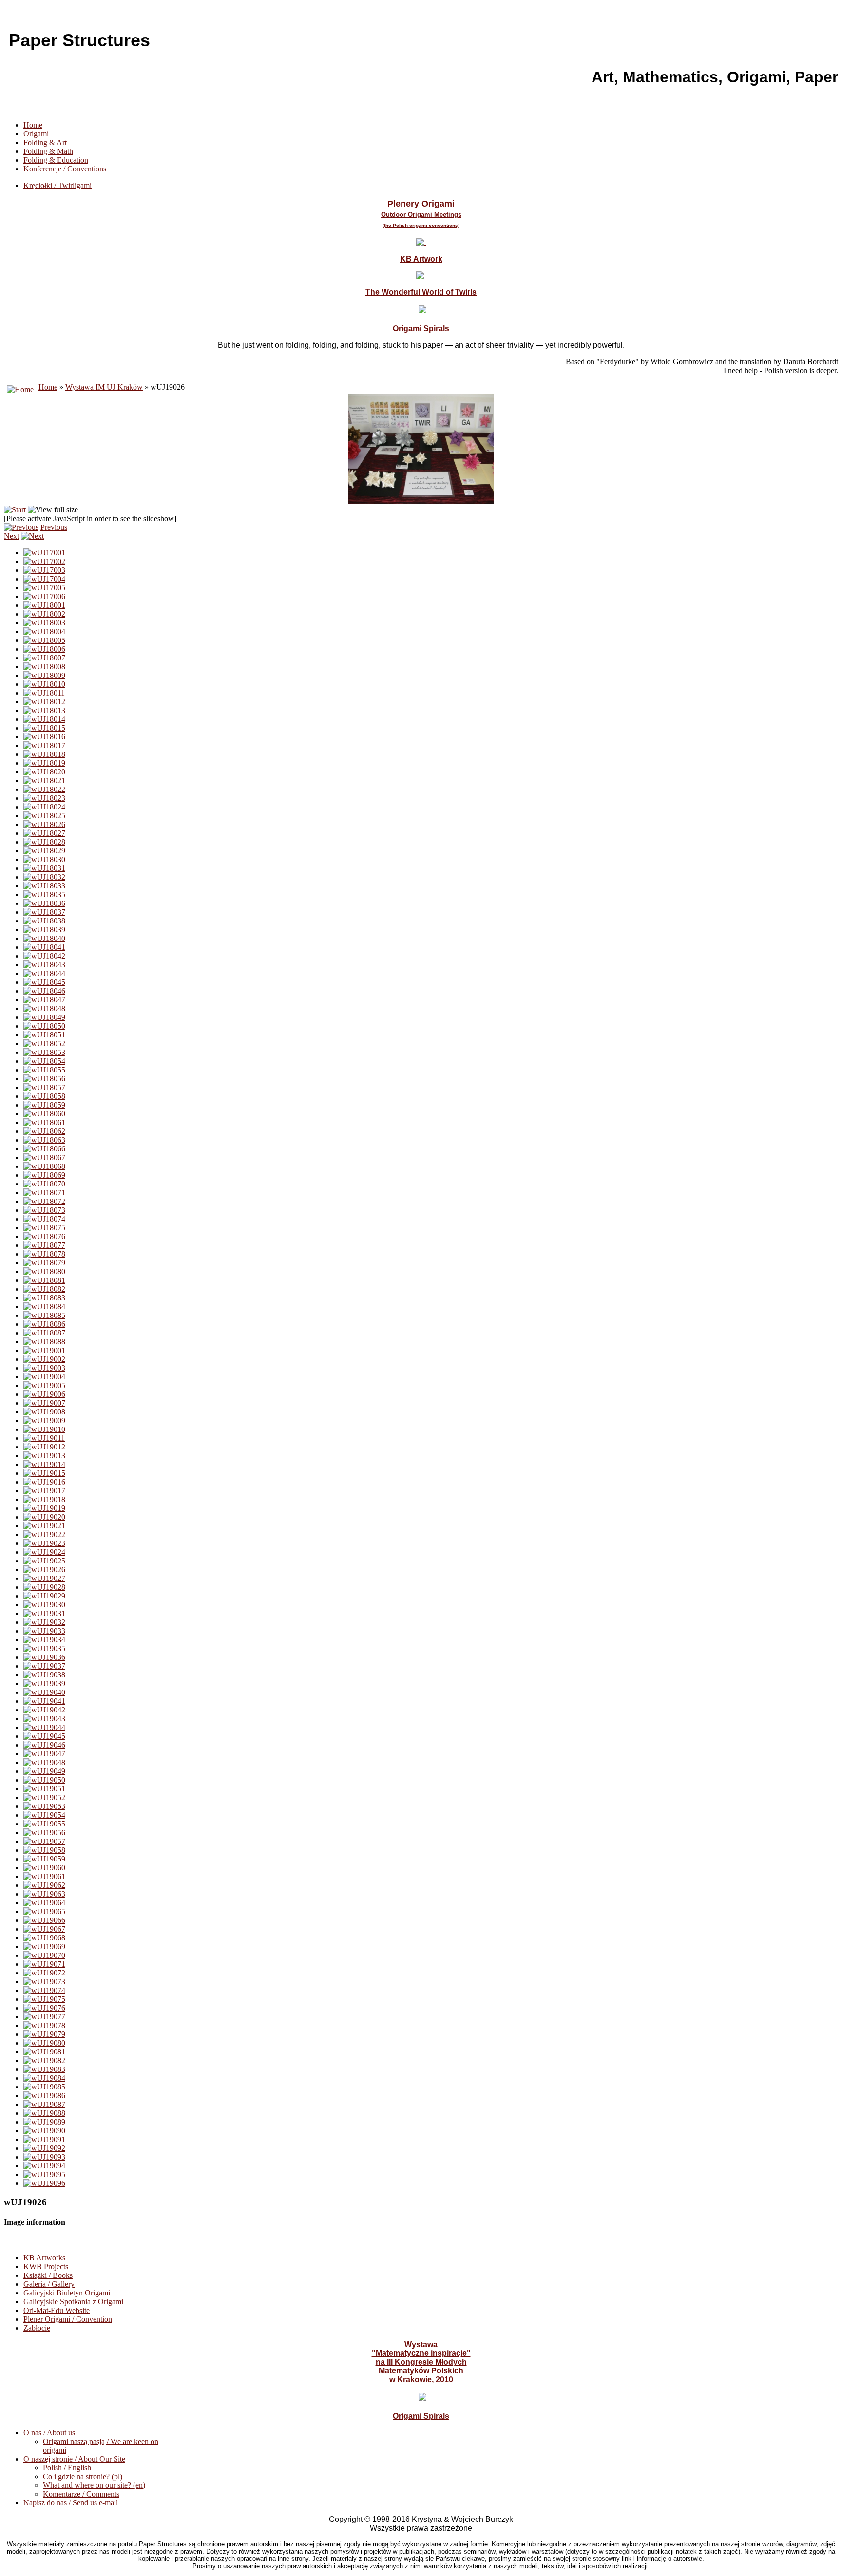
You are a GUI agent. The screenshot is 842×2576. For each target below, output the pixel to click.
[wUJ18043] (44, 965)
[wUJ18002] (44, 614)
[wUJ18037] (44, 912)
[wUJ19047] (44, 1754)
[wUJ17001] (44, 553)
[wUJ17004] (44, 579)
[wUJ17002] (44, 561)
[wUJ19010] (44, 1429)
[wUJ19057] (44, 1841)
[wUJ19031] (44, 1613)
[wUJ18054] (44, 1061)
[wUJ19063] (44, 1894)
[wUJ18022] (44, 789)
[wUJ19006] (44, 1394)
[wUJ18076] (44, 1236)
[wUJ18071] (44, 1193)
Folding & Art (45, 142)
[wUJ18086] (44, 1324)
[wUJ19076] (44, 2008)
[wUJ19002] (44, 1359)
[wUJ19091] (44, 2139)
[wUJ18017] (44, 745)
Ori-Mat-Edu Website (57, 2310)
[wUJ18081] (44, 1280)
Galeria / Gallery (49, 2284)
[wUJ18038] (44, 921)
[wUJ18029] (44, 851)
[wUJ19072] (44, 1973)
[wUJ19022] (44, 1534)
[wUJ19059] (44, 1859)
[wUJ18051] (44, 1035)
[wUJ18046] (44, 991)
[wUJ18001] (44, 605)
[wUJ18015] (44, 728)
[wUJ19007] (44, 1403)
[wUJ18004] (44, 631)
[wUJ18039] (44, 930)
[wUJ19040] (44, 1692)
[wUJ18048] (44, 1008)
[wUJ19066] (44, 1920)
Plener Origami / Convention (68, 2319)
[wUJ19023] (44, 1543)
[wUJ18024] (44, 807)
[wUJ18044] (44, 973)
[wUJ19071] (44, 1964)
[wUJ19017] (44, 1491)
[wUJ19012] (44, 1447)
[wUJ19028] (44, 1587)
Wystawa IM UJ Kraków (104, 387)
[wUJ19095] (44, 2174)
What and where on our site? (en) (94, 2485)
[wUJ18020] (44, 772)
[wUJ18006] (44, 649)
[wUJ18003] (44, 623)
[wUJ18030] (44, 859)
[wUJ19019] (44, 1508)
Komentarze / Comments (81, 2494)
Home (33, 125)
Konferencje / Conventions (65, 169)
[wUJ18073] (44, 1210)
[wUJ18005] (44, 640)
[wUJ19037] (44, 1666)
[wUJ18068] (44, 1166)
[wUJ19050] (44, 1780)
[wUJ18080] (44, 1271)
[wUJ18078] (44, 1254)
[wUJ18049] (44, 1017)
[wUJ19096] (44, 2183)
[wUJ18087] (44, 1333)
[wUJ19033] (44, 1631)
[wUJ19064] (44, 1903)
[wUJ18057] (44, 1087)
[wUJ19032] (44, 1622)
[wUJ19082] (44, 2060)
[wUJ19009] (44, 1420)
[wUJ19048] (44, 1762)
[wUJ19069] (44, 1946)
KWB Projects (46, 2266)
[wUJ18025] (44, 816)
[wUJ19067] (44, 1929)
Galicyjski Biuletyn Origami (67, 2293)
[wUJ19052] (44, 1797)
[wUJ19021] (44, 1526)
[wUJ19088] (44, 2113)
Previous (54, 527)
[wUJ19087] (44, 2104)
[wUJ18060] (44, 1114)
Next (11, 536)
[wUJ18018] (44, 754)
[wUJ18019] (44, 763)
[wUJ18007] (44, 658)
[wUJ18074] (44, 1219)
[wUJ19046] (44, 1745)
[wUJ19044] (44, 1727)
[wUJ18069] (44, 1175)
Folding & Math (48, 151)
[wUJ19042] (44, 1710)
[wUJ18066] (44, 1149)
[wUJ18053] (44, 1052)
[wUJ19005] (44, 1385)
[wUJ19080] (44, 2043)
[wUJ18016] (44, 737)
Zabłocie (37, 2328)
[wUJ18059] (44, 1105)
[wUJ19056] (44, 1833)
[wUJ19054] (44, 1815)
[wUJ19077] (44, 2017)
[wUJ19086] (44, 2096)
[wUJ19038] (44, 1675)
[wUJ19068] (44, 1938)
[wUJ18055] (44, 1070)
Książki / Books (48, 2275)
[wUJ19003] (44, 1368)
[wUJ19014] (44, 1464)
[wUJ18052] (44, 1044)
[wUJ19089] (44, 2122)
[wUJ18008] (44, 667)
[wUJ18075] (44, 1228)
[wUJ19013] (44, 1456)
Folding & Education (56, 160)
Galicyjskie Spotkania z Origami (73, 2302)
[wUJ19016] (44, 1482)
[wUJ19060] (44, 1868)
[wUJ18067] (44, 1157)
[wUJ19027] (44, 1578)
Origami (36, 134)
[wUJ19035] (44, 1648)
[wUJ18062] (44, 1131)
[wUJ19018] (44, 1499)
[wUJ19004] (44, 1377)
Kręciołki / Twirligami (57, 185)
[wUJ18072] (44, 1201)
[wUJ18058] (44, 1096)
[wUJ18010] (44, 684)
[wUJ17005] (44, 588)
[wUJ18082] (44, 1289)
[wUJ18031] (44, 868)
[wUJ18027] (44, 833)
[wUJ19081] (44, 2052)
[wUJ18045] (44, 982)
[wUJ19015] (44, 1473)
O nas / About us (49, 2433)
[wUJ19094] (44, 2166)
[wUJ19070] (44, 1955)
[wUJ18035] (44, 894)
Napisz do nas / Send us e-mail (71, 2503)
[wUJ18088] (44, 1342)
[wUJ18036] (44, 903)
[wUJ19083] (44, 2069)
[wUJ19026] (44, 1570)
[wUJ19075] (44, 1999)
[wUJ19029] (44, 1596)
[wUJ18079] (44, 1263)
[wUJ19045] (44, 1736)
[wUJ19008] (44, 1412)
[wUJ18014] (44, 719)
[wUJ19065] (44, 1911)
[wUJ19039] (44, 1683)
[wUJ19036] (44, 1657)
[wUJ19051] (44, 1789)
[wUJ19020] (44, 1517)
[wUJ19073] (44, 1982)
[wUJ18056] (44, 1079)
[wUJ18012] (44, 702)
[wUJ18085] (44, 1315)
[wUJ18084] (44, 1307)
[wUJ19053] (44, 1806)
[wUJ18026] (44, 824)
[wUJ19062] (44, 1885)
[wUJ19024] (44, 1552)
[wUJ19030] (44, 1605)
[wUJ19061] (44, 1876)
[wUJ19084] (44, 2078)
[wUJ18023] (44, 798)
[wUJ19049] (44, 1771)
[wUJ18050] (44, 1026)
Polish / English (67, 2468)
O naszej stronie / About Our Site (74, 2459)
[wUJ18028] (44, 842)
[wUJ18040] (44, 938)
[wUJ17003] (44, 570)
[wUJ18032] (44, 877)
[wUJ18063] (44, 1140)
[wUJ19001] (44, 1350)
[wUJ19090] (44, 2131)
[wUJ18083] (44, 1298)
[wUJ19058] (44, 1850)
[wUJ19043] (44, 1719)
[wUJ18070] (44, 1184)
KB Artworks (44, 2258)
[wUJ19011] (44, 1438)
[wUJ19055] (44, 1824)
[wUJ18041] (44, 947)
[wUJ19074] (44, 1990)
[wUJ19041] (44, 1701)
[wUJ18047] (44, 1000)
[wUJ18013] (44, 710)
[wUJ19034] (44, 1640)
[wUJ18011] (44, 693)
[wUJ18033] (44, 886)
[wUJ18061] (44, 1122)
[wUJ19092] (44, 2148)
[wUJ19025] (44, 1561)
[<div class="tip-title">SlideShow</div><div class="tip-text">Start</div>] (15, 510)
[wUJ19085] (44, 2087)
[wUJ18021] (44, 780)
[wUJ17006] (44, 596)
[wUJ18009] (44, 675)
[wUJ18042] (44, 956)
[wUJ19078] (44, 2025)
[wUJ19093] (44, 2157)
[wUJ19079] (44, 2034)
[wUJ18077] (44, 1245)
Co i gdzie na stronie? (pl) (83, 2476)
